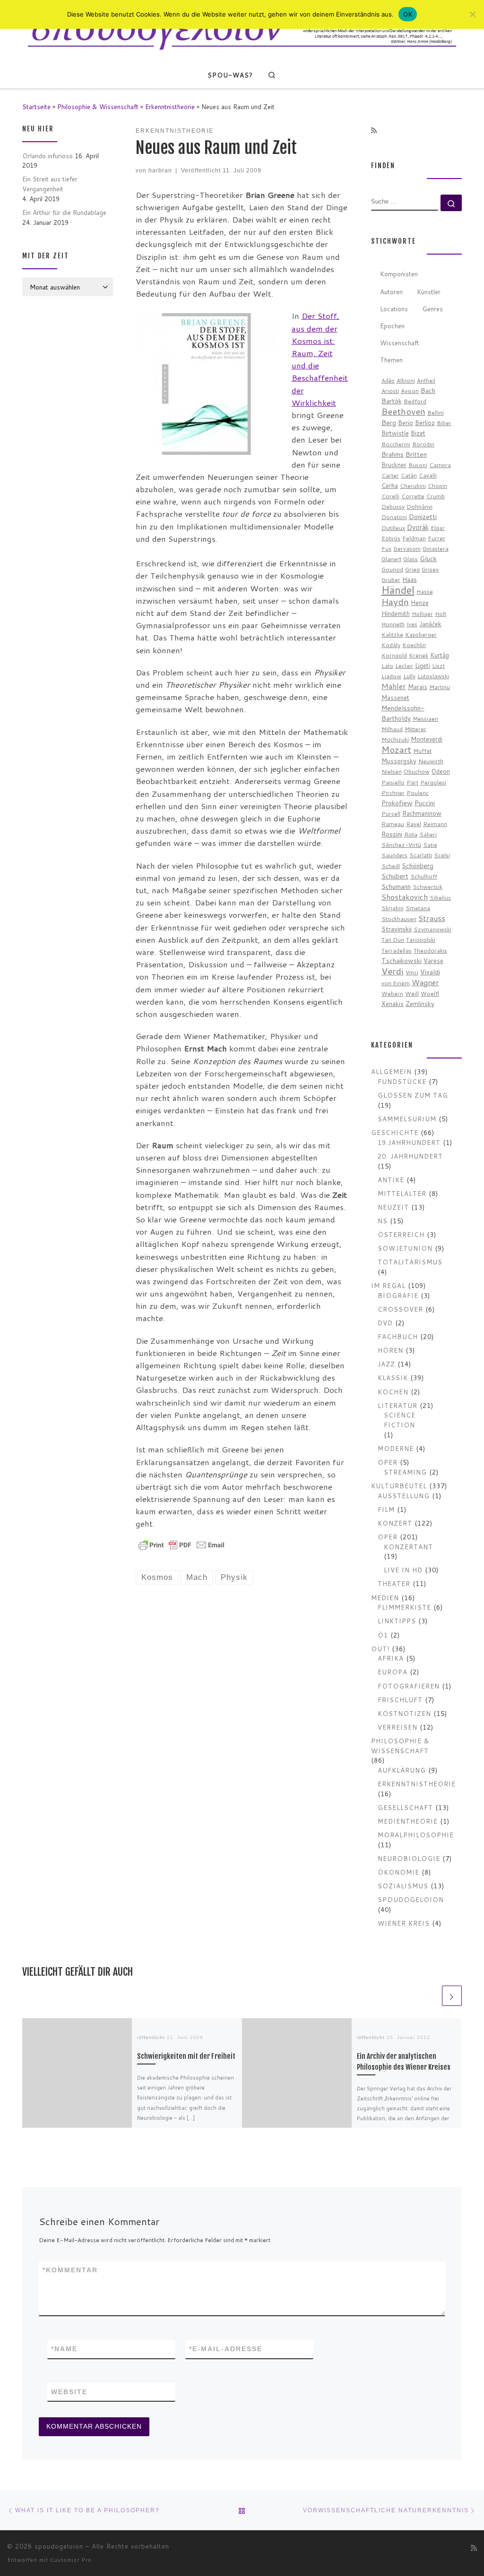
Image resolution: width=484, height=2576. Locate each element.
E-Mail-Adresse (226, 2349)
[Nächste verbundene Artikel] (452, 1996)
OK (408, 14)
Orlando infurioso (48, 156)
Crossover (400, 1309)
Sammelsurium (407, 1119)
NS (383, 1221)
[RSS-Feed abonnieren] (374, 131)
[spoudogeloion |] (242, 30)
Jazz (386, 1364)
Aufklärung (402, 1770)
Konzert (395, 1523)
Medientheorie (408, 1821)
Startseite (36, 107)
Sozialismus (403, 1886)
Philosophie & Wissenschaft (98, 107)
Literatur (398, 1405)
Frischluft (400, 1700)
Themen (391, 360)
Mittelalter (402, 1193)
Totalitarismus (410, 1262)
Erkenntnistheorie (170, 107)
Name (64, 2349)
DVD (385, 1323)
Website (69, 2392)
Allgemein (391, 1071)
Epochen (392, 326)
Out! (380, 1649)
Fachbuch (398, 1336)
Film (386, 1509)
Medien (385, 1598)
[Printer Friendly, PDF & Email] (181, 1544)
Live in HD (403, 1570)
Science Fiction (400, 1420)
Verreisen (398, 1727)
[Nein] (472, 14)
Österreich (401, 1234)
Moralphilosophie (416, 1835)
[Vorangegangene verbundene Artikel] (430, 1996)
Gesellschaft (405, 1807)
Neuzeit (393, 1207)
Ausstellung (404, 1496)
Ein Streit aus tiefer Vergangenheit (50, 184)
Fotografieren (409, 1686)
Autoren (391, 292)
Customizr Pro (71, 2560)
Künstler (429, 292)
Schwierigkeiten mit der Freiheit (186, 2056)
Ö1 (383, 1635)
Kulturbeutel (399, 1486)
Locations (394, 309)
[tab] (399, 275)
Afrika (391, 1658)
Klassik (393, 1378)
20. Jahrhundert (410, 1156)
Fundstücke (402, 1081)
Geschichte (395, 1132)
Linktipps (397, 1621)
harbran (160, 170)
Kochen (393, 1392)
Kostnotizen (404, 1713)
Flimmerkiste (404, 1607)
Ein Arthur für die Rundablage (64, 212)
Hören (390, 1350)
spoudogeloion (411, 1899)
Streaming (405, 1472)
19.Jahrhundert (409, 1142)
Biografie (398, 1295)
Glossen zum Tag (413, 1095)
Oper (388, 1462)
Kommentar (70, 2270)
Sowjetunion (405, 1248)
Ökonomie (398, 1872)
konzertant (408, 1547)
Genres (432, 309)
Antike (391, 1180)
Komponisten (399, 274)
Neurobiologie (409, 1858)
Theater (394, 1583)
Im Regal (388, 1285)
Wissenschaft (400, 343)
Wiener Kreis (404, 1923)
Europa (393, 1672)
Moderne (396, 1448)
